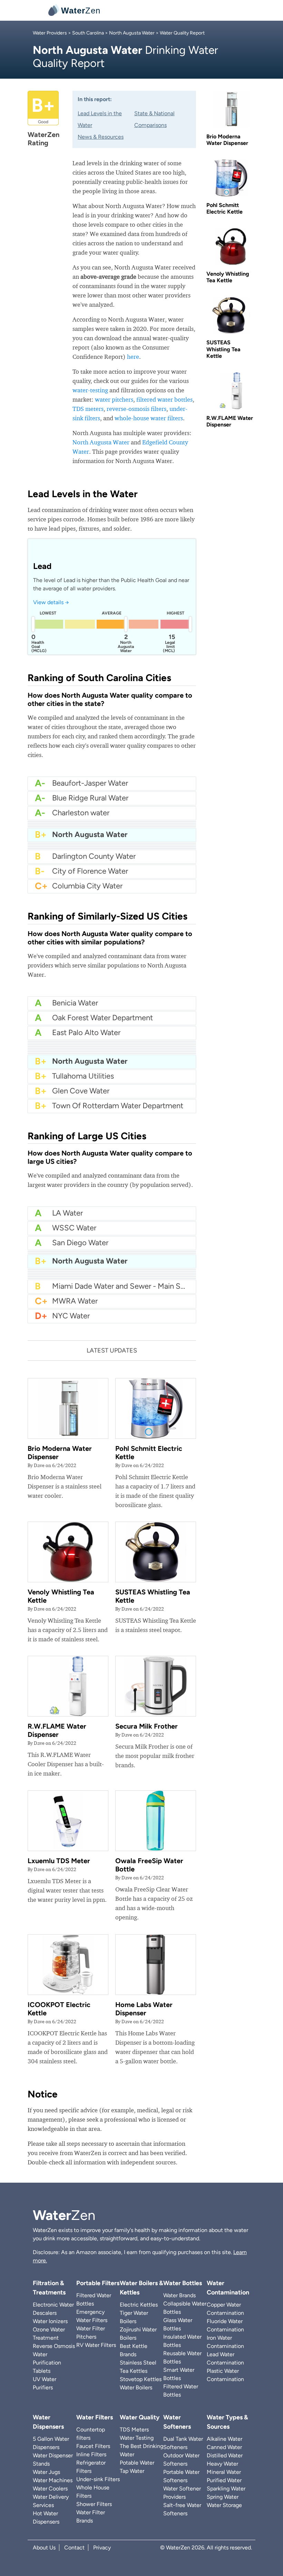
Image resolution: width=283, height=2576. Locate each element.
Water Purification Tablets (47, 2363)
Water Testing (137, 2438)
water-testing (90, 390)
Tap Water (132, 2471)
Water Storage (224, 2505)
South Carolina (88, 33)
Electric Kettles (139, 2305)
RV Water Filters (96, 2345)
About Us (44, 2548)
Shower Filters (94, 2504)
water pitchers (114, 399)
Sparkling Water (226, 2489)
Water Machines (53, 2480)
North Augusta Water (132, 33)
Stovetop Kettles (141, 2379)
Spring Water (223, 2497)
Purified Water (224, 2480)
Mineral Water (224, 2472)
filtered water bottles (164, 399)
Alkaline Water (225, 2439)
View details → (51, 602)
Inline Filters (91, 2454)
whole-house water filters (149, 418)
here (133, 357)
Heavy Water (222, 2464)
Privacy (102, 2548)
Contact (74, 2548)
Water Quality (140, 2417)
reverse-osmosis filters (136, 409)
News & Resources (101, 137)
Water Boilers (136, 2387)
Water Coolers (50, 2489)
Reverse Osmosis (54, 2346)
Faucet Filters (93, 2446)
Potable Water (137, 2463)
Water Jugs (46, 2472)
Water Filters (95, 2417)
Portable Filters (98, 2283)
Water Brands (179, 2295)
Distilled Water (225, 2455)
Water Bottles (183, 2283)
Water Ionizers (50, 2321)
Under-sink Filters (98, 2479)
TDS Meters (134, 2430)
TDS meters (88, 409)
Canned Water (224, 2447)
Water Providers (50, 33)
